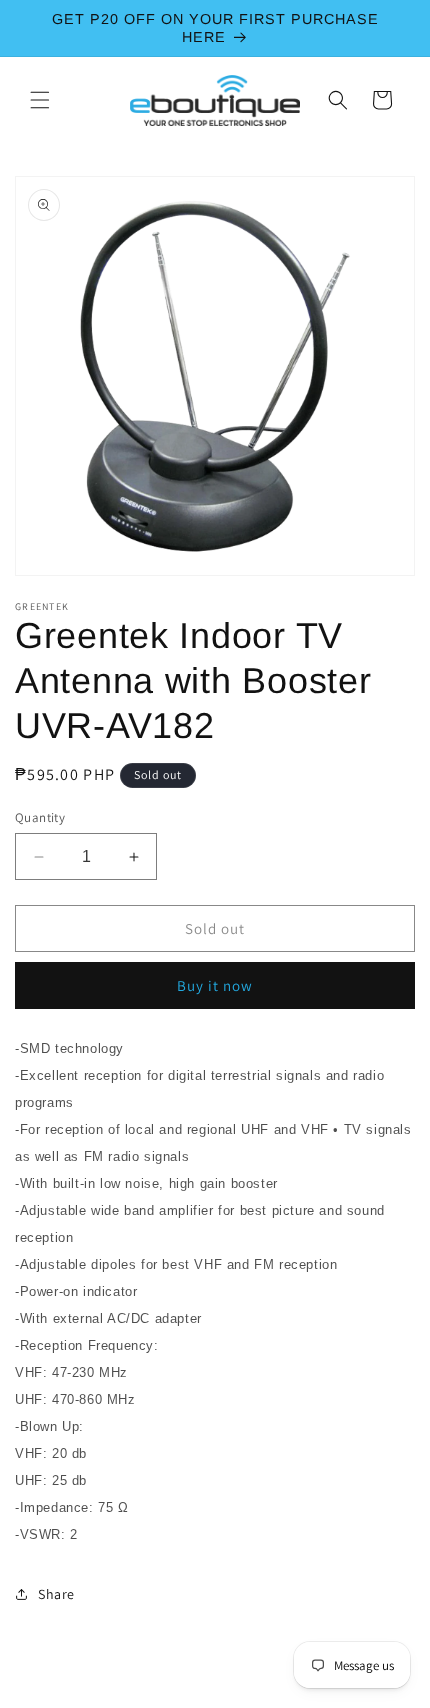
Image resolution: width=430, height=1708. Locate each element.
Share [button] (56, 1594)
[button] (40, 100)
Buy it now (215, 985)
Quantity (40, 817)
